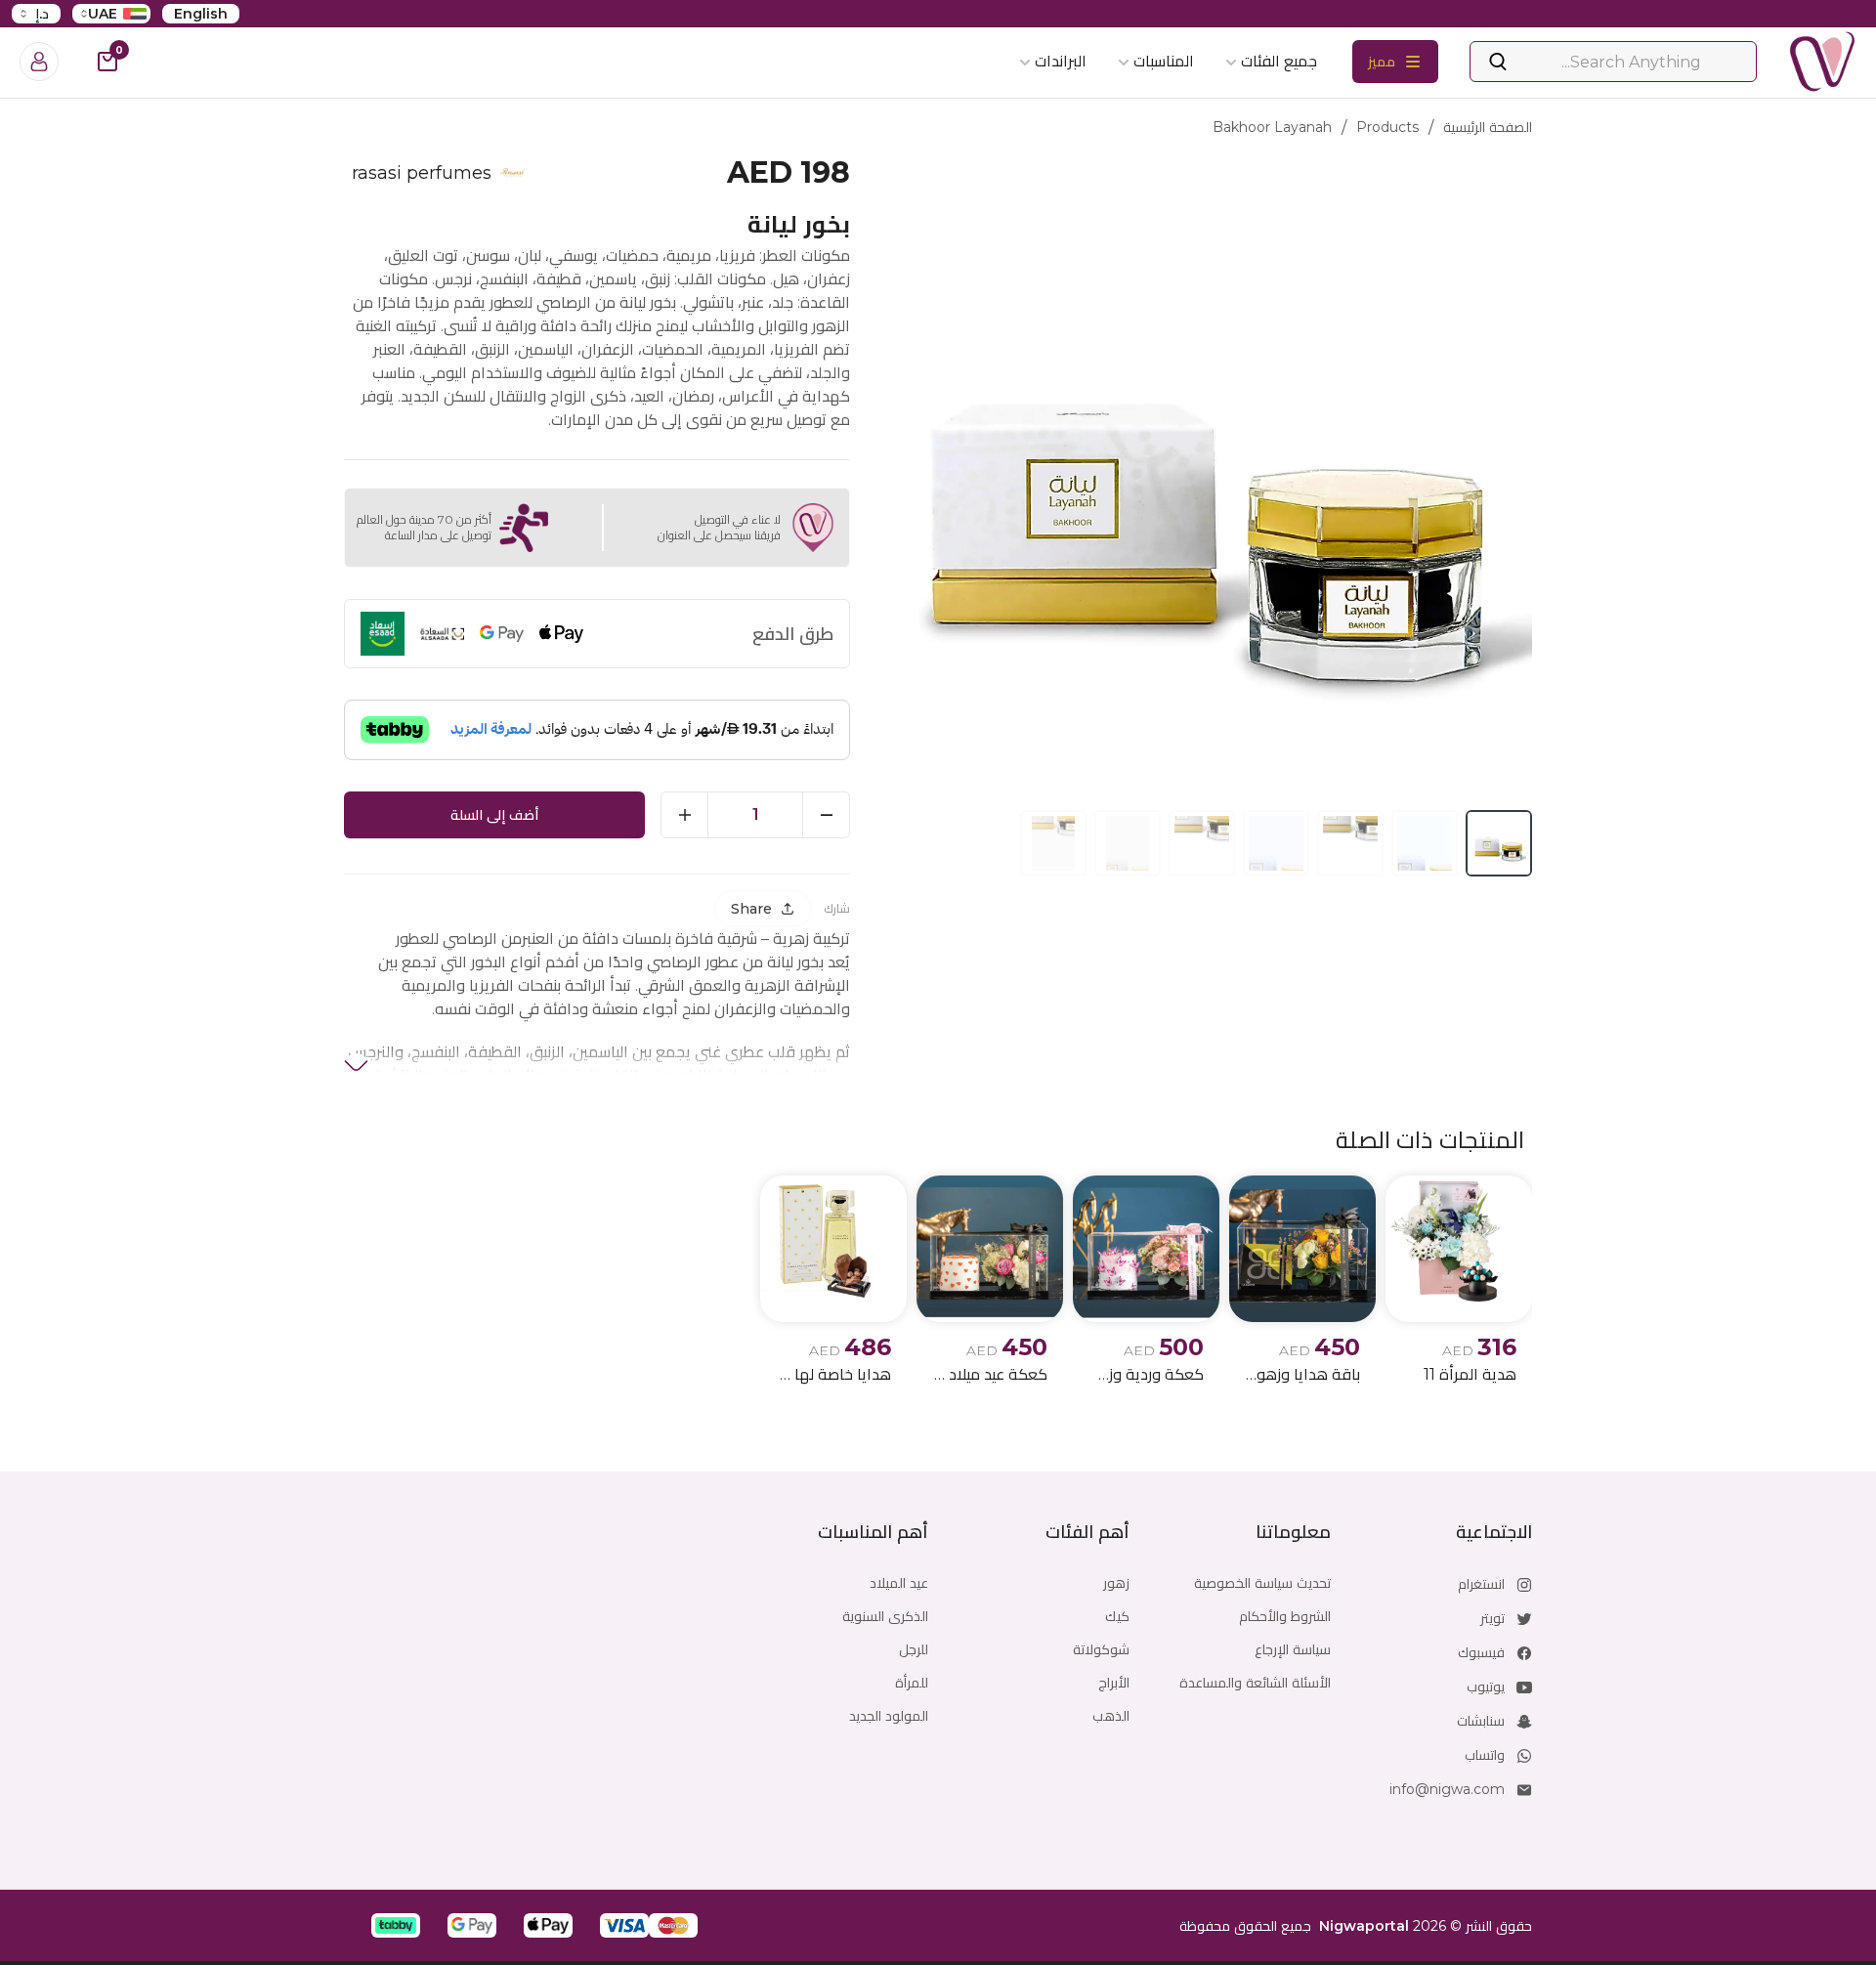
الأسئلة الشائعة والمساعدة (1255, 1683)
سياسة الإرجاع (1293, 1649)
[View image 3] (1350, 843)
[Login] (39, 62)
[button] (673, 1925)
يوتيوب (1486, 1687)
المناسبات (1164, 61)
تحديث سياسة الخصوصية (1262, 1583)
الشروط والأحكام (1285, 1616)
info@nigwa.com (1447, 1789)
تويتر (1492, 1618)
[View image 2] (1425, 843)
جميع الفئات (1279, 61)
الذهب (1111, 1716)
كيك (1117, 1616)
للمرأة (912, 1683)
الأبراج (1114, 1683)
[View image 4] (1276, 843)
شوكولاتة (1101, 1649)
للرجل (914, 1649)
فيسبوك (1481, 1652)
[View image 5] (1202, 843)
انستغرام (1481, 1584)
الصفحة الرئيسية (1488, 127)
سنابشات (1481, 1721)
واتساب (1485, 1755)
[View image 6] (1128, 843)
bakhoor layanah (1272, 127)
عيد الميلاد (899, 1583)
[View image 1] (1499, 843)
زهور (1116, 1583)
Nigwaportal (1364, 1926)
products (1387, 127)
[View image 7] (1053, 843)
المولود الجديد (889, 1716)
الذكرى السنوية (885, 1616)
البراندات (1061, 61)
